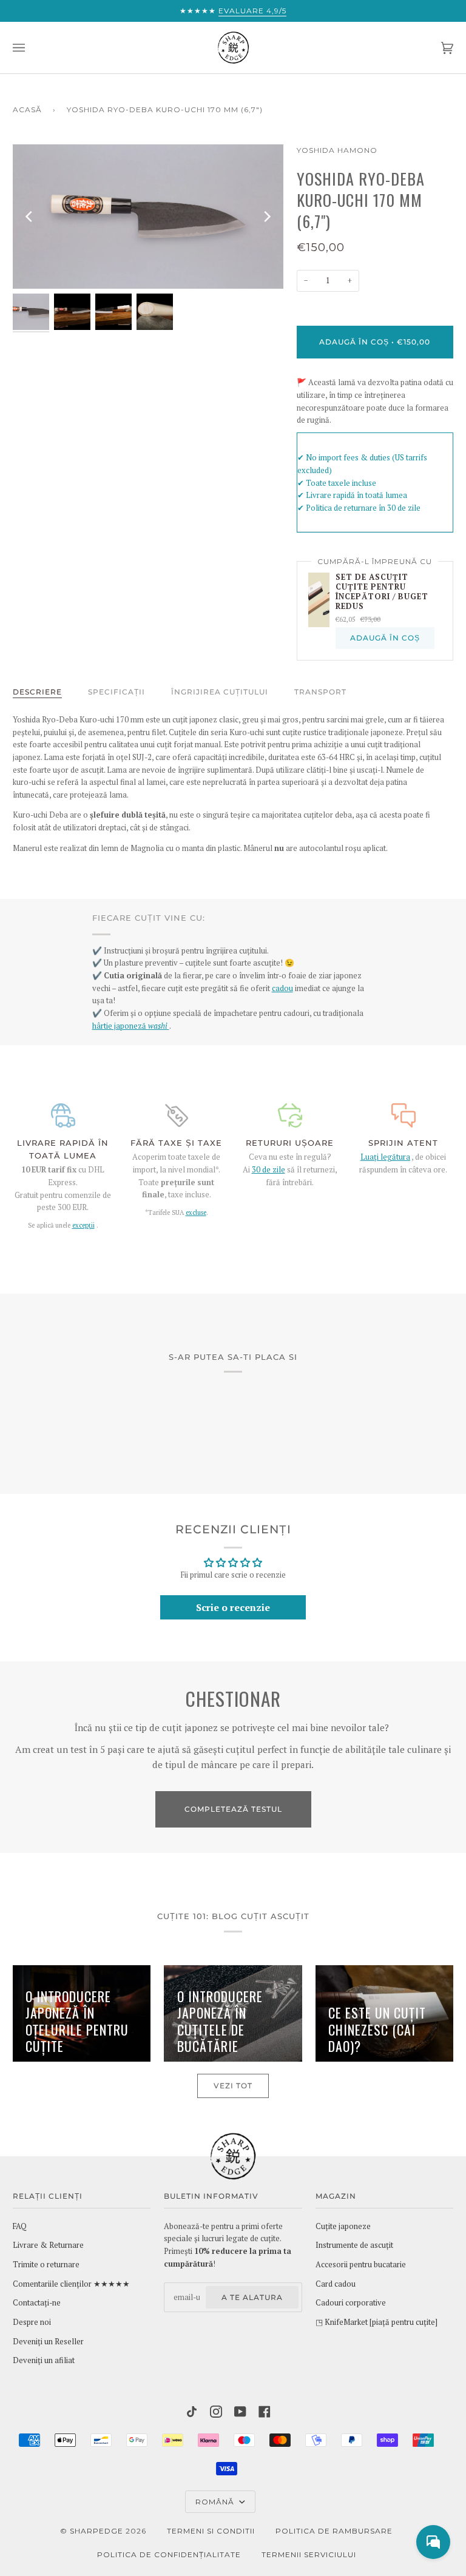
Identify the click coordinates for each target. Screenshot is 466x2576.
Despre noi (32, 2322)
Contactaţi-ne (37, 2303)
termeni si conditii (211, 2531)
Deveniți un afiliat (44, 2360)
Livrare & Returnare (48, 2245)
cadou (282, 988)
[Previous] (30, 217)
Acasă (27, 109)
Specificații (116, 692)
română (216, 2502)
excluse (196, 1212)
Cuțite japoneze (343, 2226)
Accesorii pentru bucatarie (361, 2265)
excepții (83, 1225)
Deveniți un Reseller (48, 2342)
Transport (320, 692)
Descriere (37, 692)
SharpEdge (96, 2531)
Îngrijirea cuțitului (220, 692)
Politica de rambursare (334, 2531)
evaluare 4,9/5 (252, 11)
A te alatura (252, 2297)
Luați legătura (385, 1157)
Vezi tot (233, 2086)
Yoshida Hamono (337, 150)
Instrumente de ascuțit (354, 2245)
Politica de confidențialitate (169, 2554)
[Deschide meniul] (31, 48)
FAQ (20, 2226)
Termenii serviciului (309, 2554)
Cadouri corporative (351, 2303)
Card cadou (336, 2284)
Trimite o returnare (46, 2265)
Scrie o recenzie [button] (233, 1607)
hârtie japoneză (131, 1026)
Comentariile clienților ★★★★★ (71, 2284)
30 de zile (268, 1170)
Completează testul (233, 1809)
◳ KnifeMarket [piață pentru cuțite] (377, 2322)
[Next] (266, 217)
